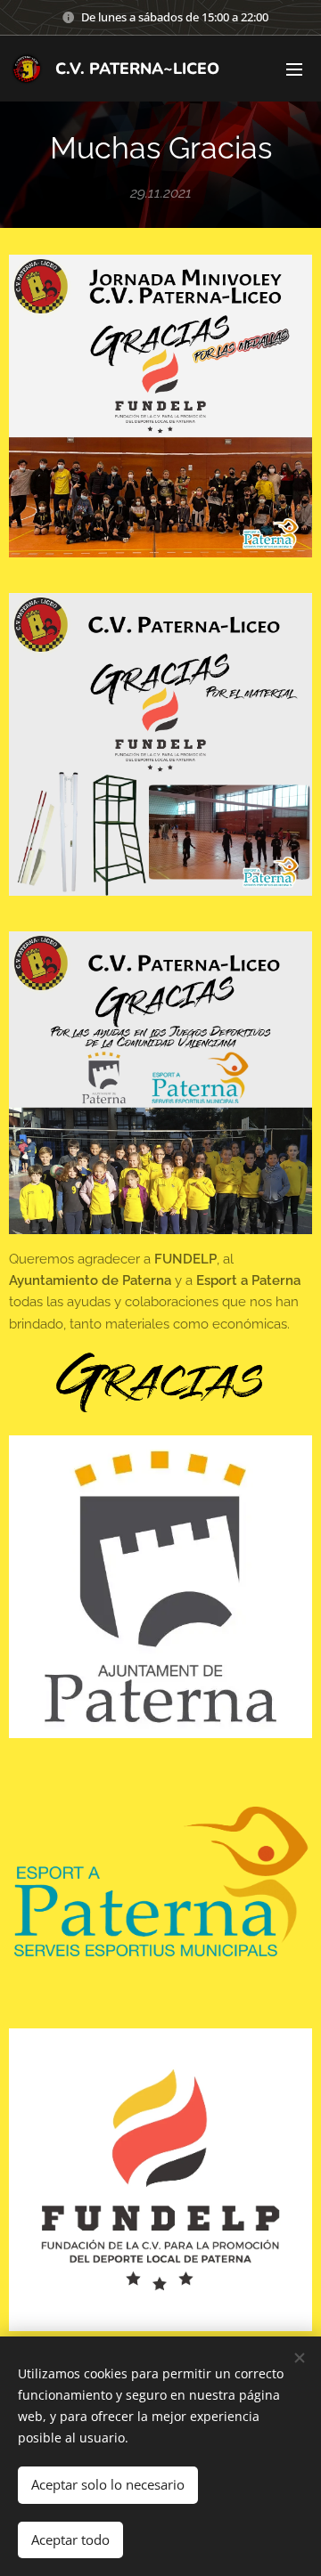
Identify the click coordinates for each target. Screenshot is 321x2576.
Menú (294, 69)
